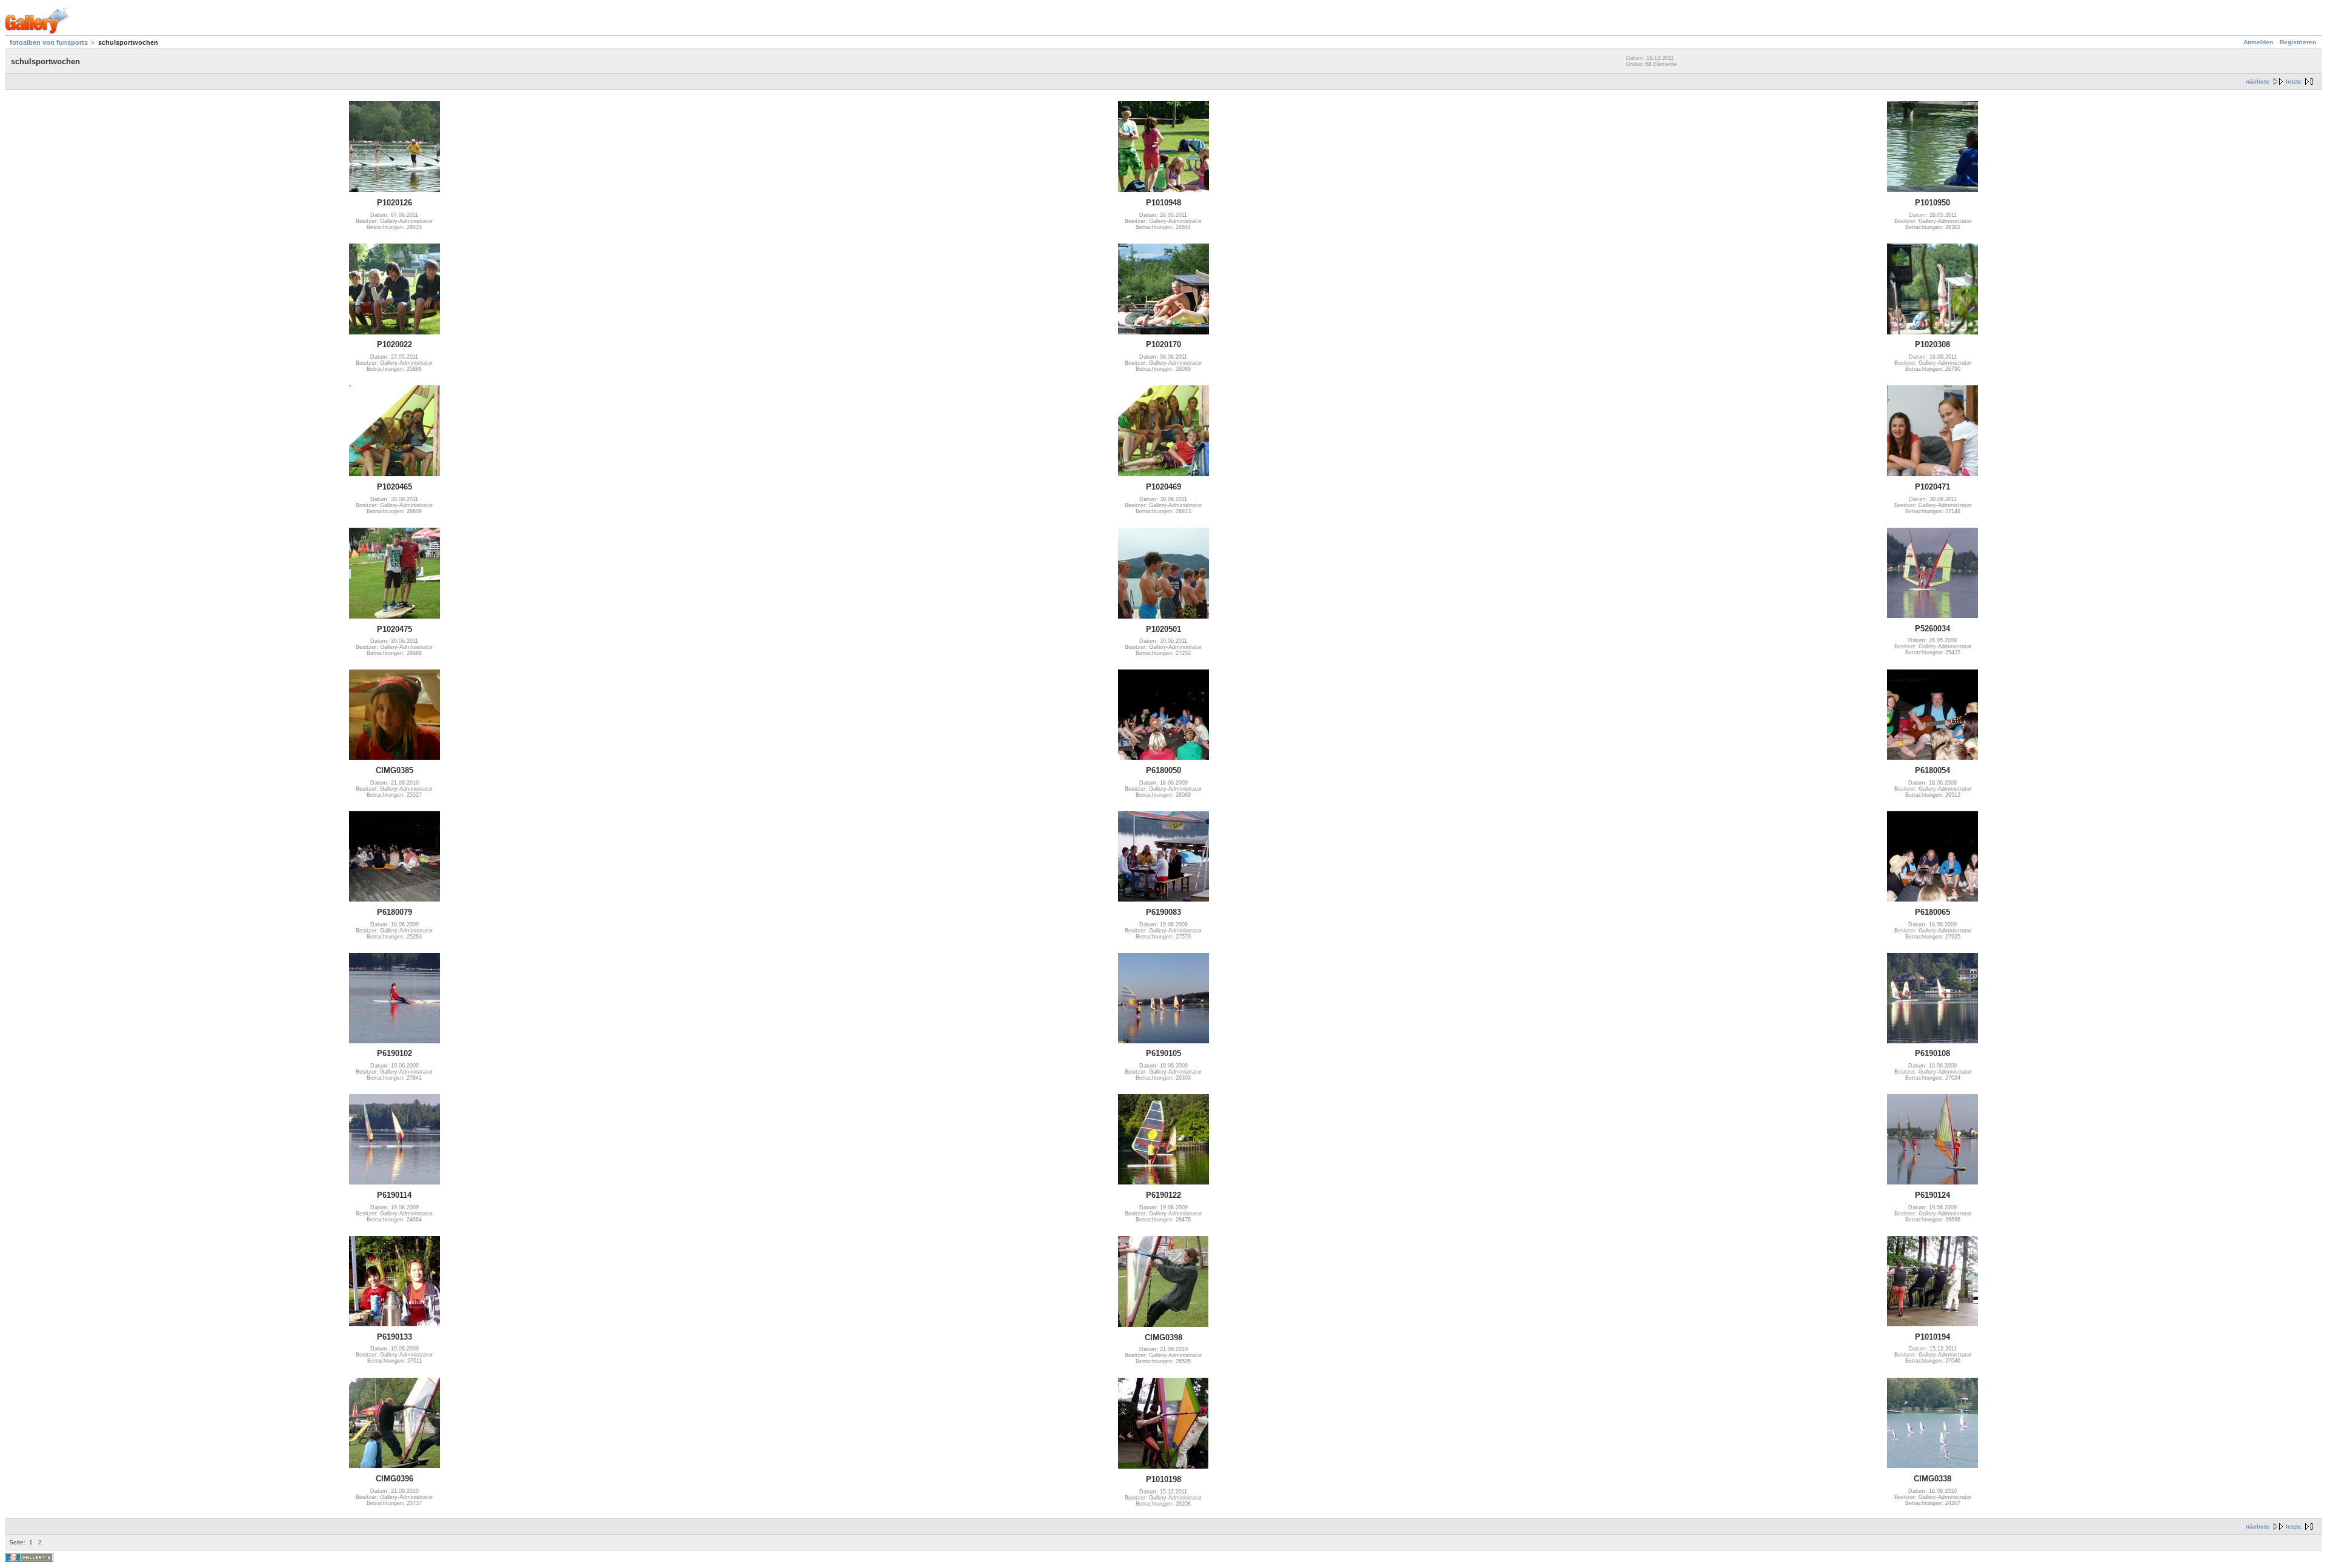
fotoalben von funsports (49, 42)
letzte (2294, 81)
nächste (2258, 81)
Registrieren (2298, 42)
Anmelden (2258, 42)
